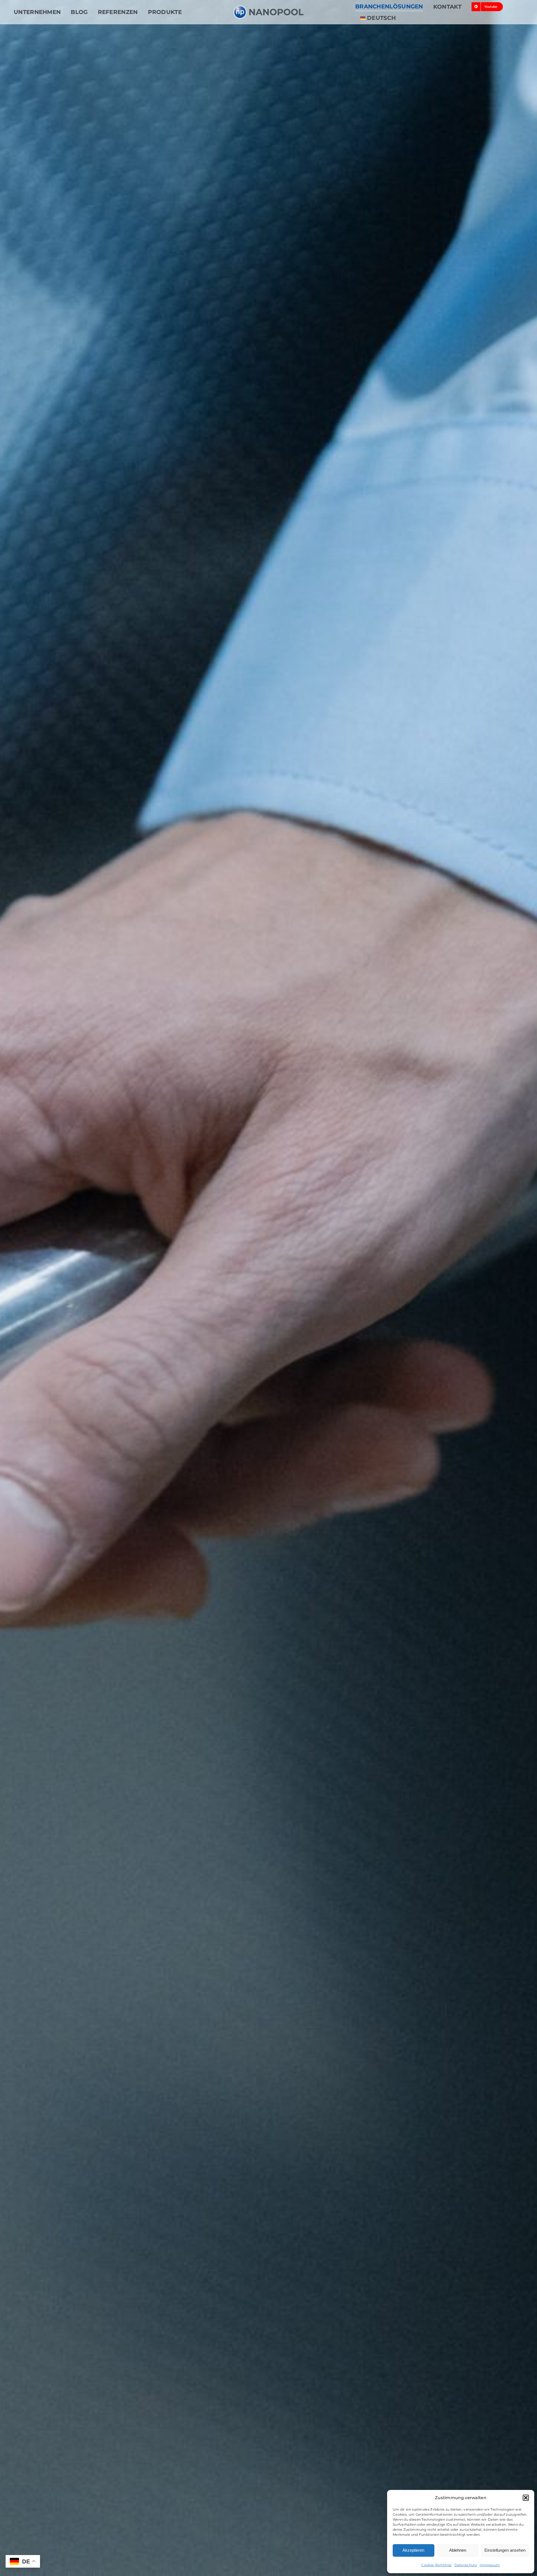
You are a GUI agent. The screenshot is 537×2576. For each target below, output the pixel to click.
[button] (526, 2498)
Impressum (490, 2565)
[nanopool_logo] (268, 8)
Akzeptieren (413, 2550)
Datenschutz (466, 2565)
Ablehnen (458, 2550)
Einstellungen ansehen (505, 2550)
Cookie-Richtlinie (436, 2565)
